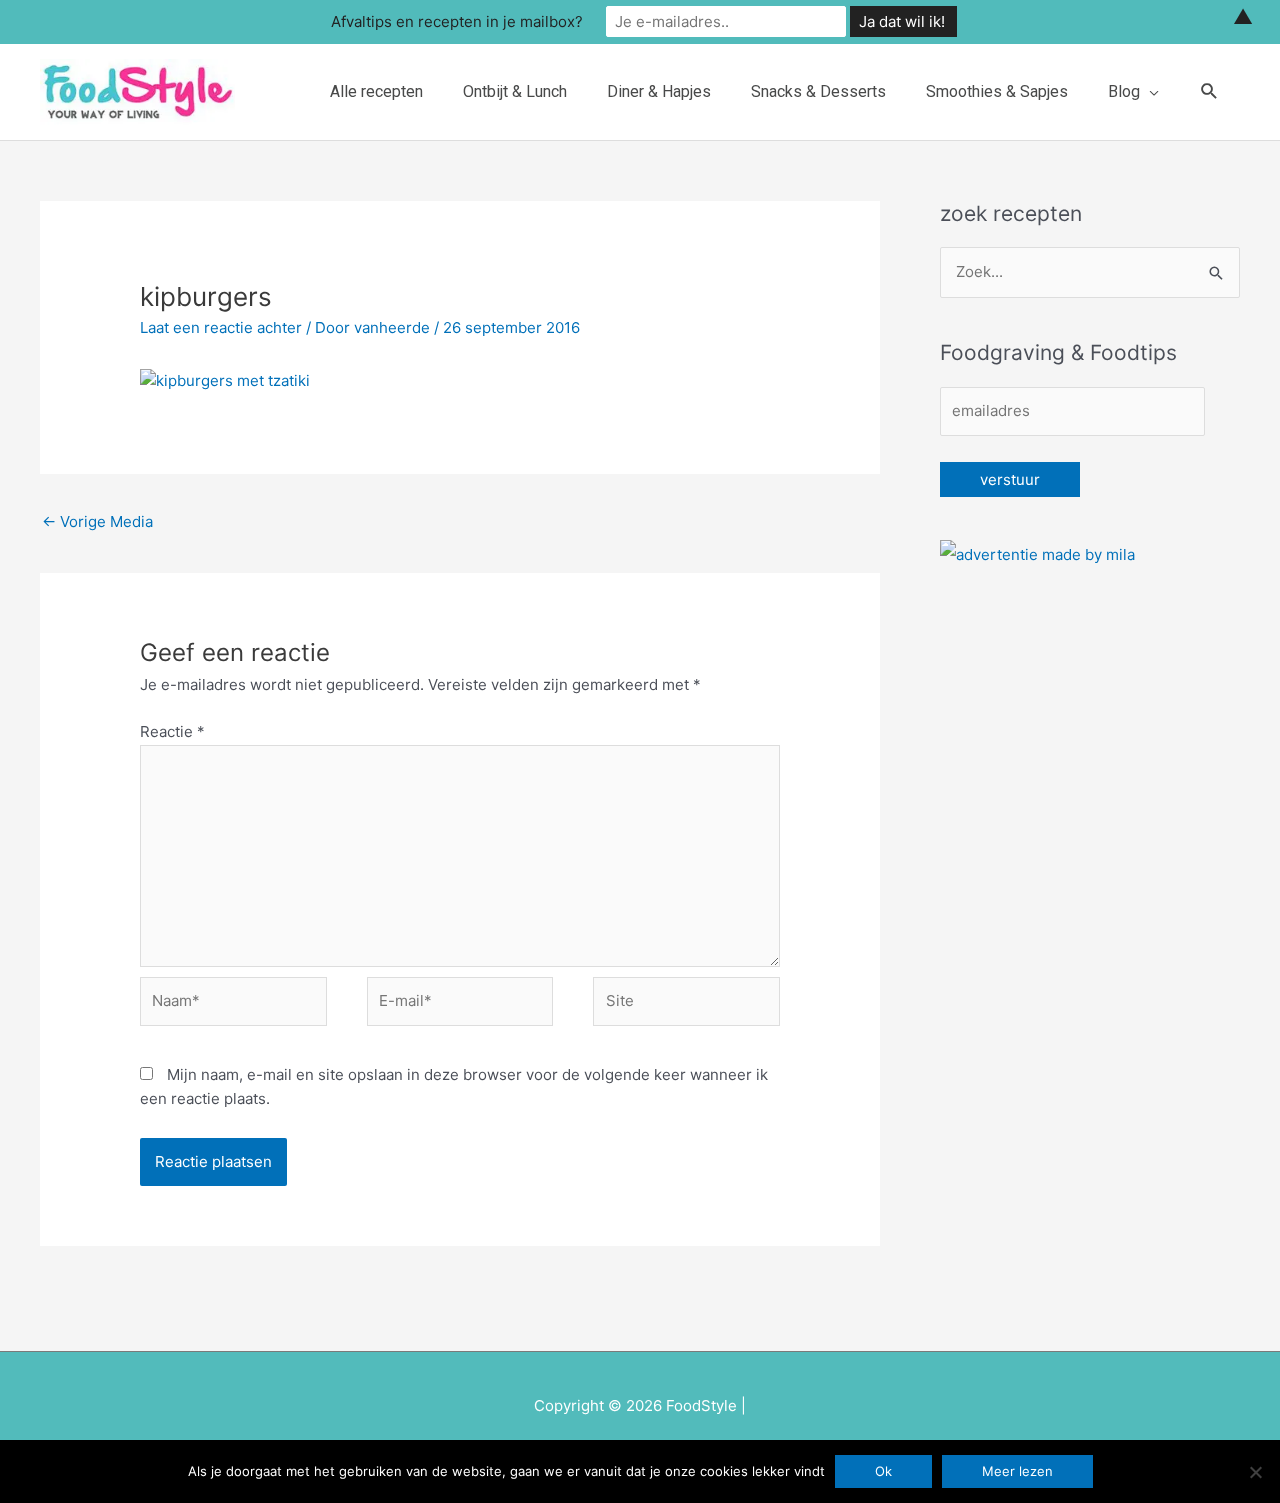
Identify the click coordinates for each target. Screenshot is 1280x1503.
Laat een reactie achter (221, 327)
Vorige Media (97, 521)
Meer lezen (1017, 1471)
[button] (1209, 91)
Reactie (172, 731)
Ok (883, 1471)
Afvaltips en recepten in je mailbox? (457, 21)
